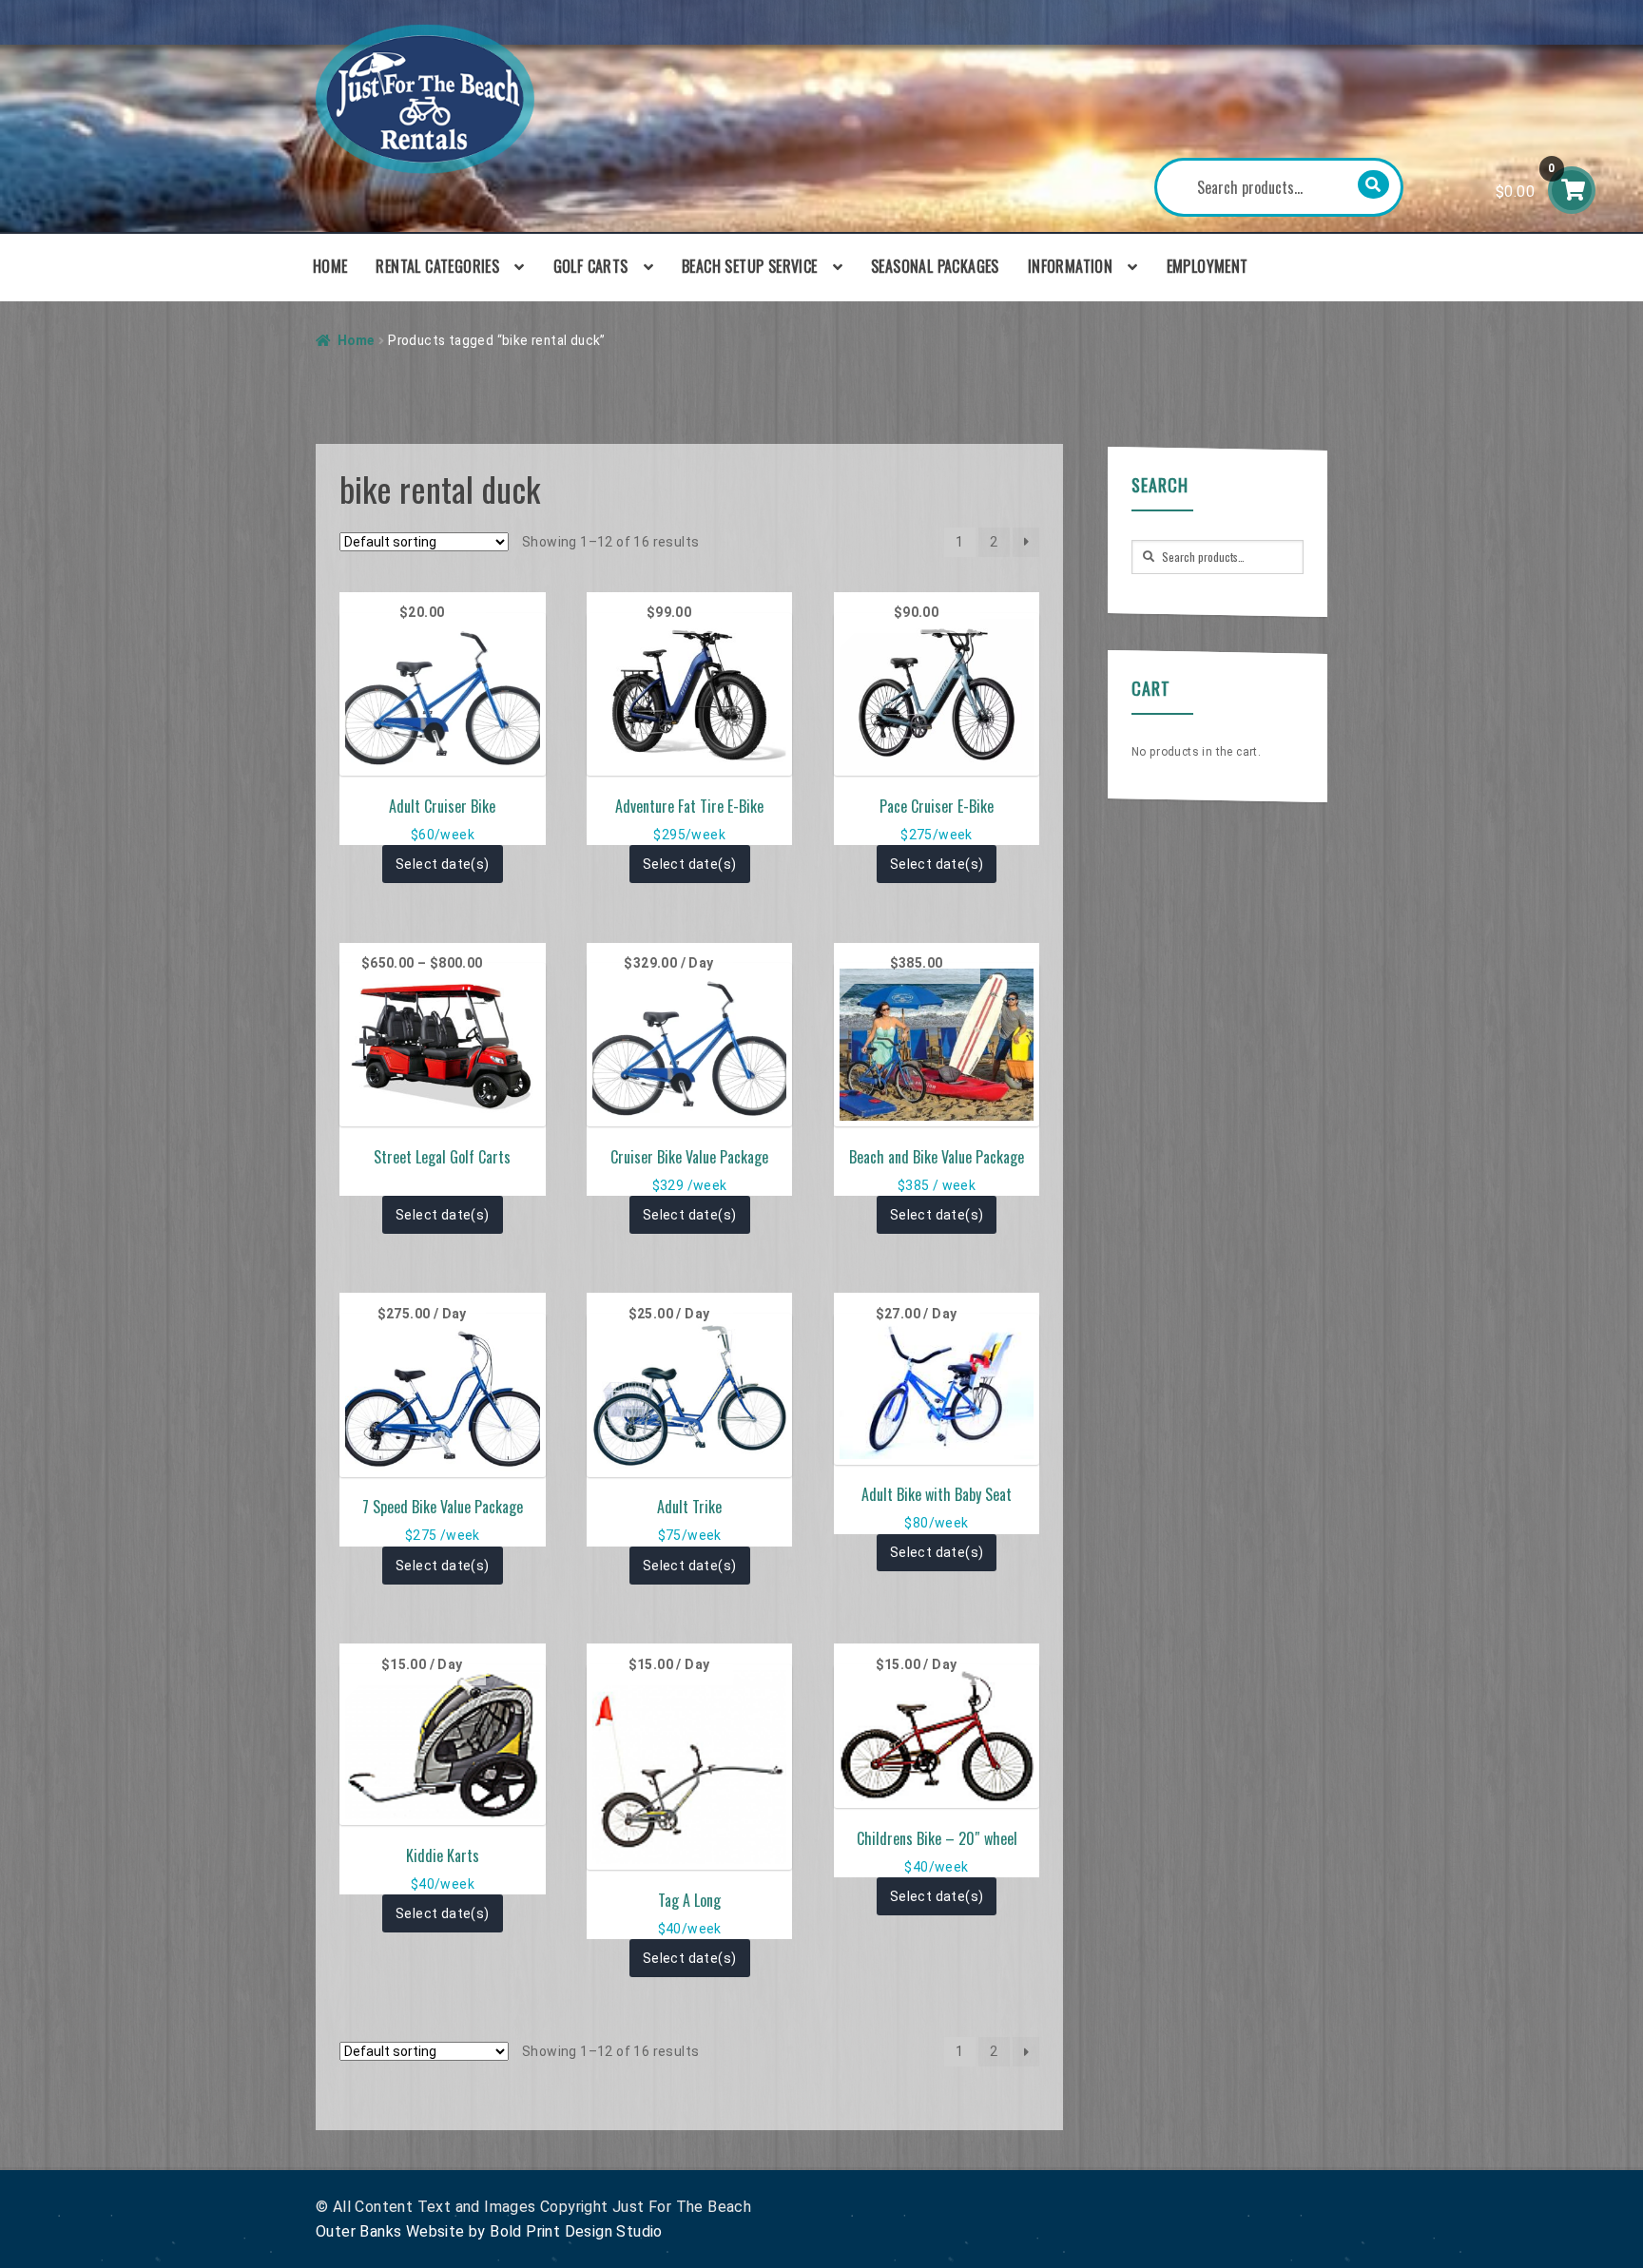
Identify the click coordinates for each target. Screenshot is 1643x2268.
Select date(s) (443, 864)
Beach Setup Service (750, 266)
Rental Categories (437, 266)
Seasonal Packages (935, 266)
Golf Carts (591, 266)
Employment (1208, 266)
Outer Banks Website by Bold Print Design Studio (489, 2231)
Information (1070, 266)
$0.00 (1526, 181)
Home (330, 266)
